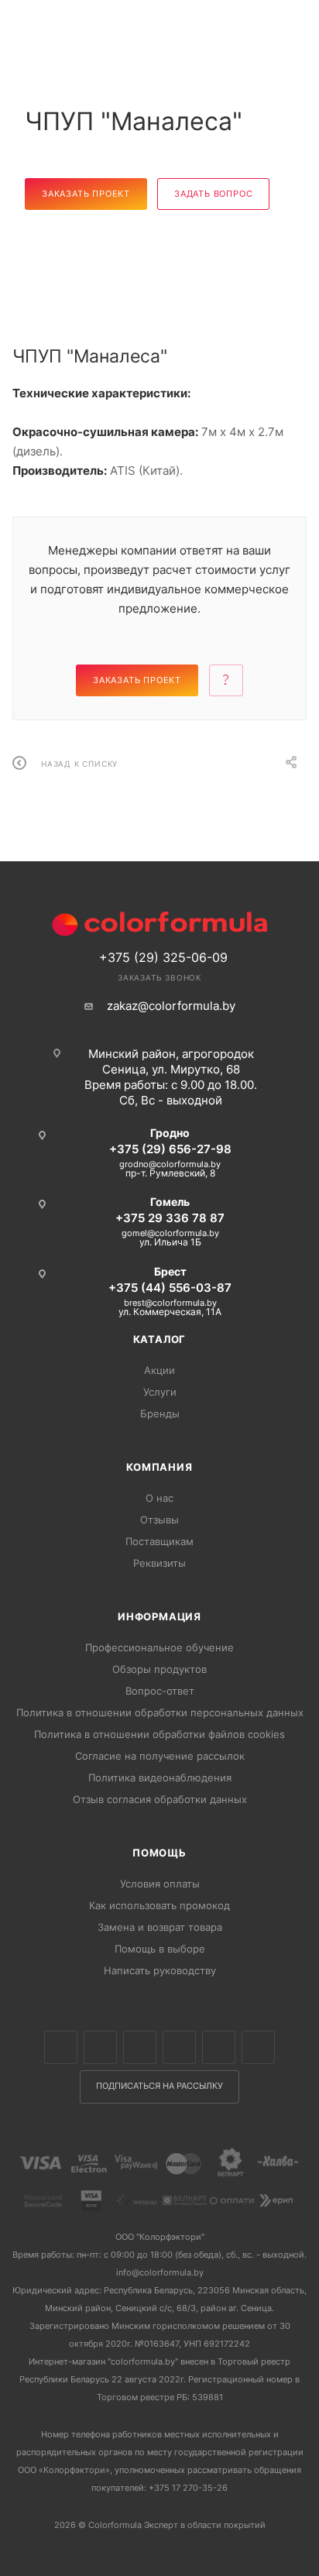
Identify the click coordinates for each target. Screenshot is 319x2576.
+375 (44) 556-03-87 (170, 1288)
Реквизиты (159, 1563)
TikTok (258, 2047)
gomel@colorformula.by (170, 1233)
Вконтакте (61, 2047)
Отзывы (159, 1520)
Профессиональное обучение (159, 1647)
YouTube (219, 2047)
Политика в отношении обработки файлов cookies (159, 1734)
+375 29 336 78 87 (170, 1218)
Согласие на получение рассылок (160, 1756)
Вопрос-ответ (160, 1691)
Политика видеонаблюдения (160, 1777)
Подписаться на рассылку (159, 2086)
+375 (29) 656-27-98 (170, 1149)
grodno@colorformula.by (170, 1164)
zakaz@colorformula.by (171, 1006)
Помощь (159, 1853)
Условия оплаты (160, 1884)
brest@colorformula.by (170, 1303)
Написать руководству (160, 1970)
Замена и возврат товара (160, 1927)
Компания (159, 1467)
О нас (159, 1498)
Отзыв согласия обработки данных (160, 1799)
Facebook (100, 2047)
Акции (159, 1370)
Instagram (140, 2047)
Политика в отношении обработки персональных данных (160, 1712)
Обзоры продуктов (159, 1669)
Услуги (160, 1392)
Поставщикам (159, 1541)
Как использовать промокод (159, 1905)
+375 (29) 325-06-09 (163, 957)
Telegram (179, 2047)
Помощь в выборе (160, 1949)
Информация (159, 1616)
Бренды (160, 1413)
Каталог (160, 1339)
